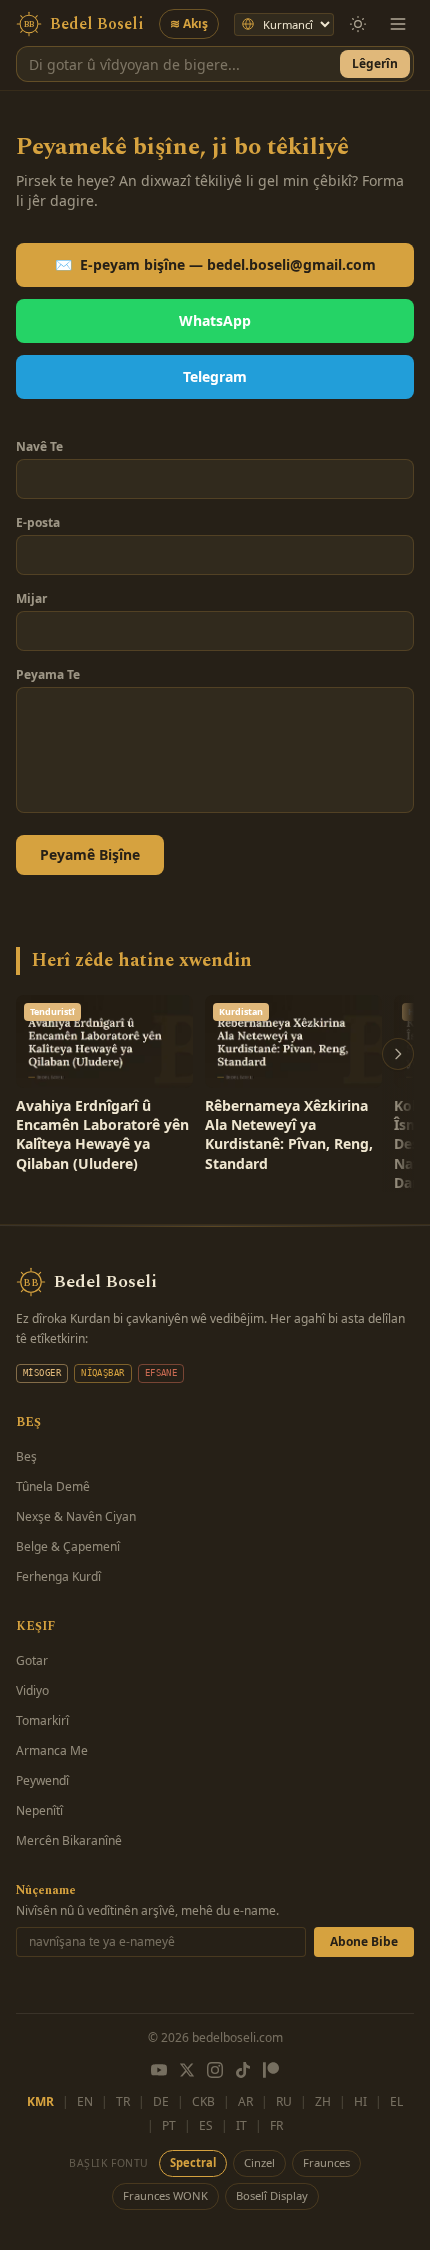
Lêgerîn (375, 63)
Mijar (31, 599)
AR (245, 2102)
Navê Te (39, 447)
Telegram (215, 376)
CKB (203, 2102)
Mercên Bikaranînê (69, 1840)
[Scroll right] (398, 1054)
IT (241, 2126)
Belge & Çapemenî (68, 1546)
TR (123, 2102)
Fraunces (326, 2162)
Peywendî (42, 1780)
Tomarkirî (42, 1720)
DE (161, 2102)
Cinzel (259, 2162)
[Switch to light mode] (358, 24)
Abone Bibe (364, 1941)
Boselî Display (272, 2195)
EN (85, 2102)
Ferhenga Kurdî (58, 1576)
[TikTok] (243, 2070)
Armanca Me (52, 1750)
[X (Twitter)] (187, 2070)
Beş (26, 1456)
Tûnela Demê (53, 1486)
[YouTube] (159, 2070)
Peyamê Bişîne (90, 854)
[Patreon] (271, 2070)
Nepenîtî (39, 1810)
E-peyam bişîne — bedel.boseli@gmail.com (215, 264)
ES (206, 2126)
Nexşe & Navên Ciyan (76, 1516)
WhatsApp (215, 320)
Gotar (32, 1660)
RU (284, 2102)
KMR (40, 2102)
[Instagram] (215, 2070)
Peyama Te (48, 675)
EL (396, 2102)
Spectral (193, 2162)
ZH (323, 2102)
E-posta (38, 523)
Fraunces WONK (165, 2195)
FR (276, 2126)
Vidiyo (32, 1690)
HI (360, 2102)
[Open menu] (398, 24)
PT (169, 2126)
